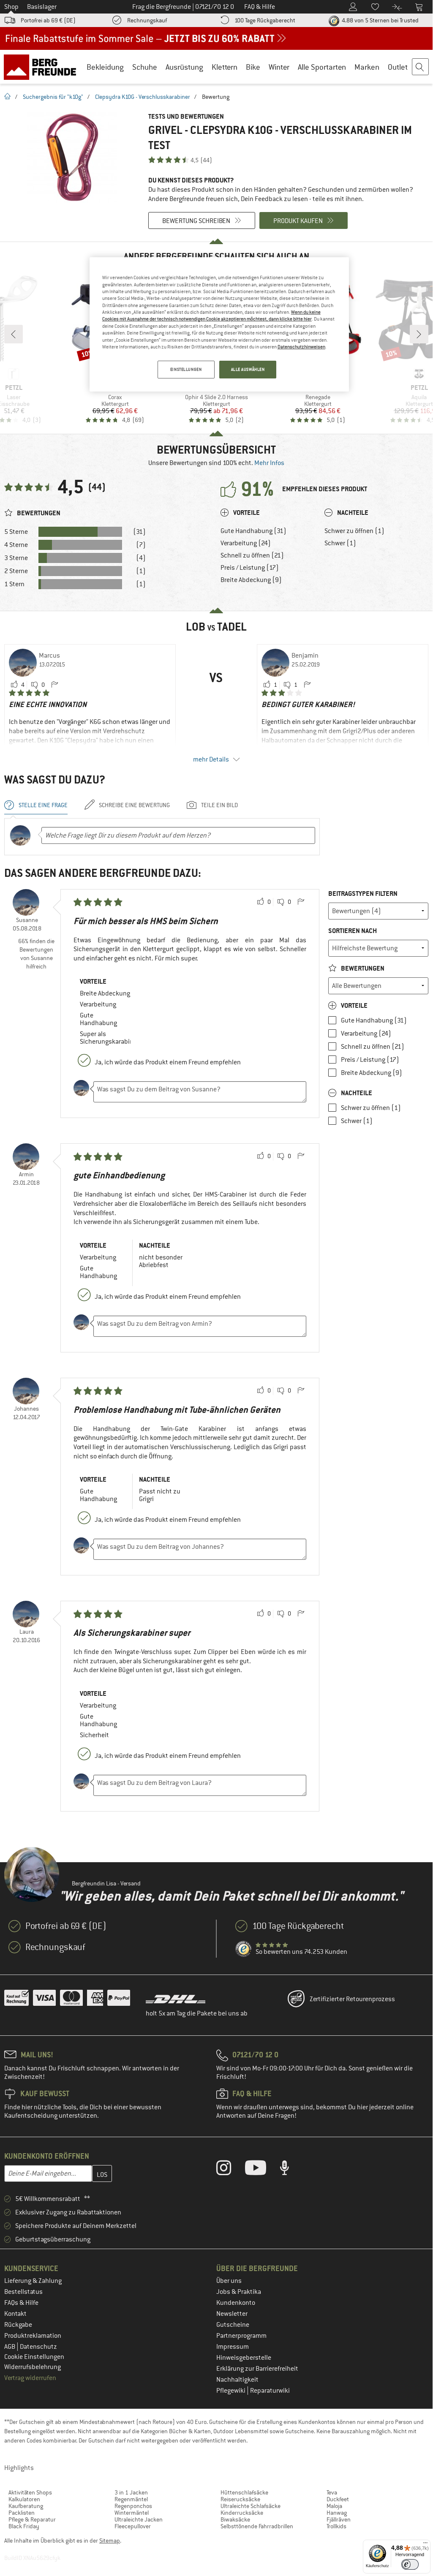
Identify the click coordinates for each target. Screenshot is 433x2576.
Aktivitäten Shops (30, 2492)
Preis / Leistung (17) (250, 568)
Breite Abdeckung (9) (251, 580)
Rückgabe (18, 2325)
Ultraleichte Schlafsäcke (251, 2506)
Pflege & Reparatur (32, 2519)
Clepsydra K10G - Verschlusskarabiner (143, 97)
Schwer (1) (340, 543)
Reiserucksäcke (240, 2499)
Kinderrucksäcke (242, 2513)
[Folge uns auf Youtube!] (262, 2170)
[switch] (410, 2564)
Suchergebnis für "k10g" (53, 97)
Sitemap (110, 2541)
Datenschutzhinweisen (301, 347)
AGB (10, 2347)
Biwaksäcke (235, 2519)
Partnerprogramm (241, 2336)
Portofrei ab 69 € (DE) (48, 20)
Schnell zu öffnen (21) (252, 555)
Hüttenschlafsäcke (244, 2492)
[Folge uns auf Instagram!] (230, 2170)
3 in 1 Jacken (131, 2492)
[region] (219, 324)
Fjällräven (339, 2519)
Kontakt (15, 2314)
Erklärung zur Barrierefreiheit (257, 2369)
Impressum (233, 2347)
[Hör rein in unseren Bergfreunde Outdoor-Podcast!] (291, 2170)
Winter (279, 67)
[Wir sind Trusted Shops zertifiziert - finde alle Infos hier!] (244, 1949)
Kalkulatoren (24, 2499)
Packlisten (22, 2513)
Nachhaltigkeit (237, 2380)
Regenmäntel (131, 2499)
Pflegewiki (231, 2391)
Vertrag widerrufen (30, 2378)
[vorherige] (14, 334)
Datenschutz (38, 2347)
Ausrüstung (184, 67)
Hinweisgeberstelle (244, 2358)
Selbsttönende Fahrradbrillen (257, 2526)
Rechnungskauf (147, 20)
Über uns (229, 2281)
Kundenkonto (236, 2303)
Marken (367, 67)
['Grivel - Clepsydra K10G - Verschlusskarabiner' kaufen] (72, 157)
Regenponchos (133, 2506)
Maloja (334, 2506)
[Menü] (425, 2545)
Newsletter (232, 2314)
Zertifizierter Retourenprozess (352, 1999)
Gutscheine (233, 2325)
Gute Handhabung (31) (253, 531)
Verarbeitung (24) (246, 543)
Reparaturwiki (270, 2391)
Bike (253, 67)
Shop (11, 7)
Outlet (398, 67)
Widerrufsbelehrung (33, 2367)
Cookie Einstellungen (34, 2357)
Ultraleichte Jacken (139, 2519)
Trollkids (336, 2526)
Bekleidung (105, 67)
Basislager (42, 7)
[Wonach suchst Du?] (421, 67)
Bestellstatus (23, 2292)
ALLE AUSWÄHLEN (248, 369)
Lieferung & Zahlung (33, 2281)
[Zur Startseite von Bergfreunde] (43, 67)
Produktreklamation (33, 2336)
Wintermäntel (132, 2513)
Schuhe (145, 67)
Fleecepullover (133, 2526)
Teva (332, 2492)
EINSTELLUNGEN (186, 369)
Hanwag (337, 2513)
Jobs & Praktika (239, 2292)
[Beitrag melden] (54, 685)
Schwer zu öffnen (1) (354, 531)
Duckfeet (338, 2499)
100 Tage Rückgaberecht (265, 20)
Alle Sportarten (322, 67)
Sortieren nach (353, 931)
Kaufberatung (26, 2506)
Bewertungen (362, 968)
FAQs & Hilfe (21, 2303)
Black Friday (24, 2526)
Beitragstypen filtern (363, 894)
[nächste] (419, 334)
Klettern (225, 67)
